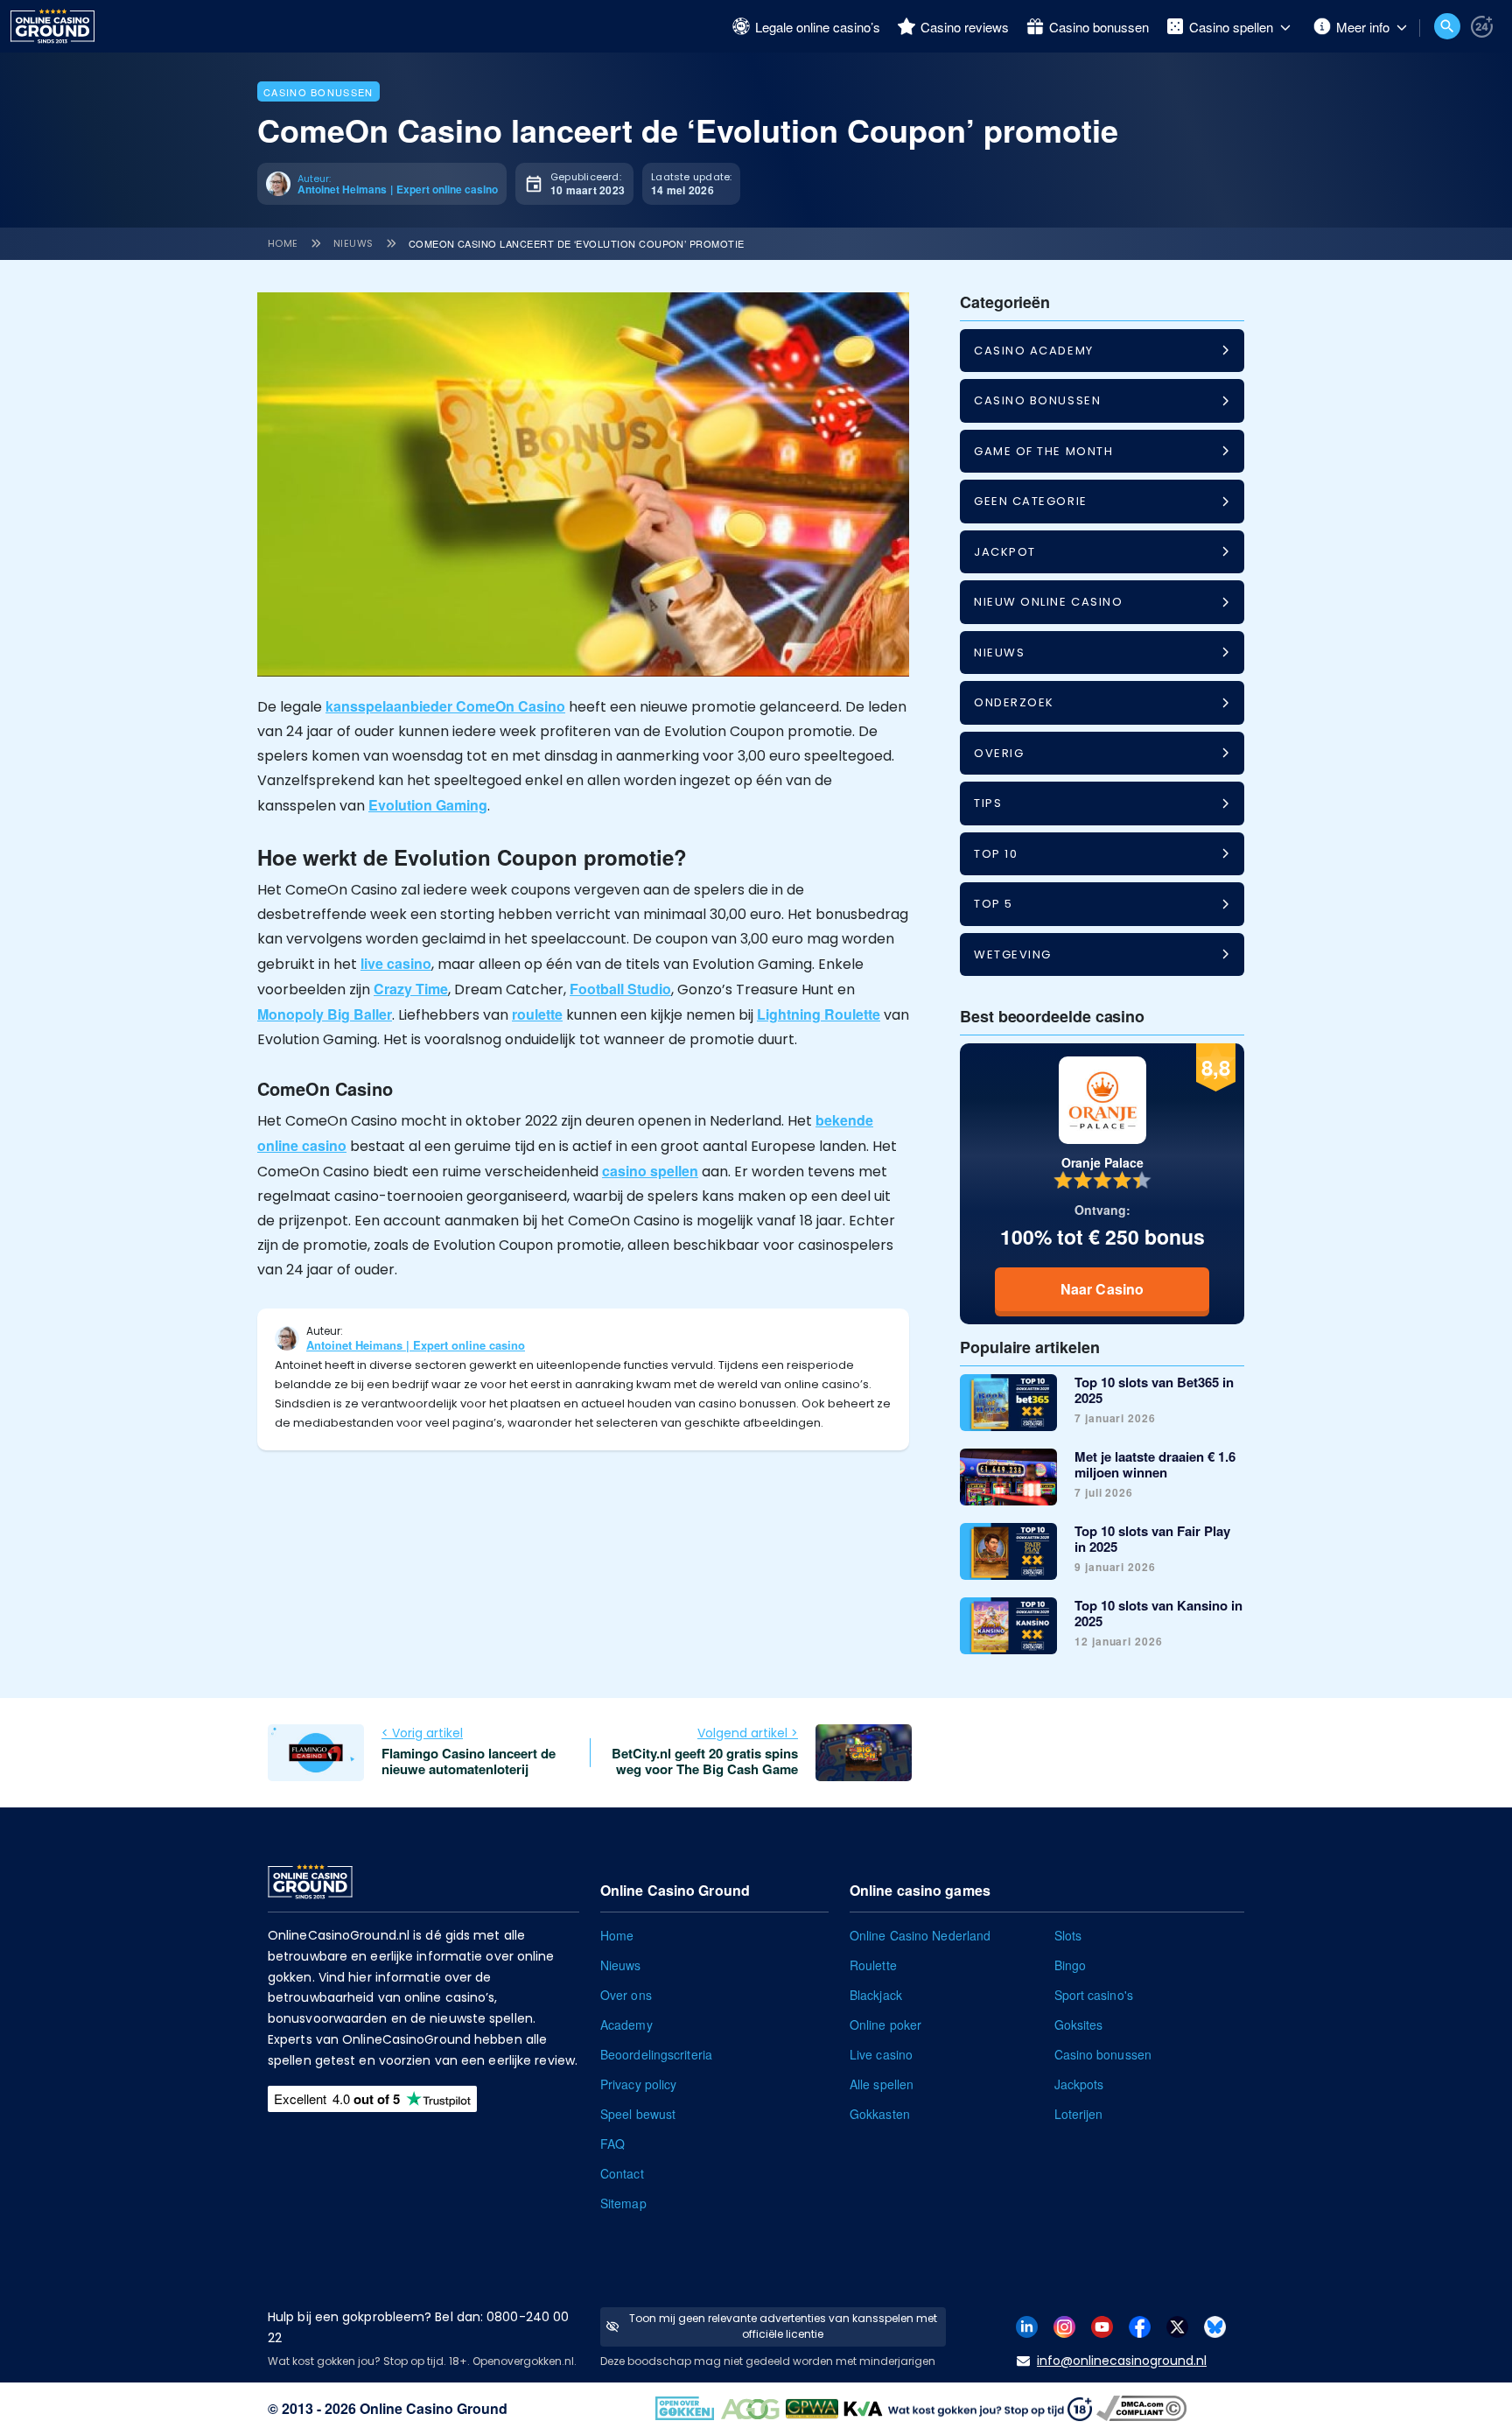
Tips (988, 803)
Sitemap (623, 2203)
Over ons (626, 1995)
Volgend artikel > (748, 1733)
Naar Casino (1102, 1289)
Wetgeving (1013, 954)
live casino (396, 963)
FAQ (612, 2144)
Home (283, 243)
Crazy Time (411, 989)
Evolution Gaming (428, 805)
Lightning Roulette (819, 1014)
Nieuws (353, 243)
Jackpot (1005, 552)
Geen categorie (1031, 501)
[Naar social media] (1027, 2325)
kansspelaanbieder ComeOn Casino (445, 706)
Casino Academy (1034, 351)
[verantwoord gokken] (1482, 27)
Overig (999, 753)
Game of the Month (1043, 451)
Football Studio (620, 989)
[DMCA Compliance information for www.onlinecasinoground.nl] (1144, 2407)
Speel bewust (638, 2114)
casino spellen (650, 1171)
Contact (622, 2173)
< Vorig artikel (422, 1733)
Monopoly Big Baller (325, 1014)
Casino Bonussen (318, 92)
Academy (626, 2024)
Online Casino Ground (434, 2408)
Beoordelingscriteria (656, 2054)
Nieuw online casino (1048, 602)
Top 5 (994, 904)
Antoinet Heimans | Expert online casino (416, 1345)
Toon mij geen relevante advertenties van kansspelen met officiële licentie (783, 2326)
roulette (537, 1014)
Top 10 (996, 854)
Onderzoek (1014, 702)
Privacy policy (638, 2084)
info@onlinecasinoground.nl (1122, 2361)
